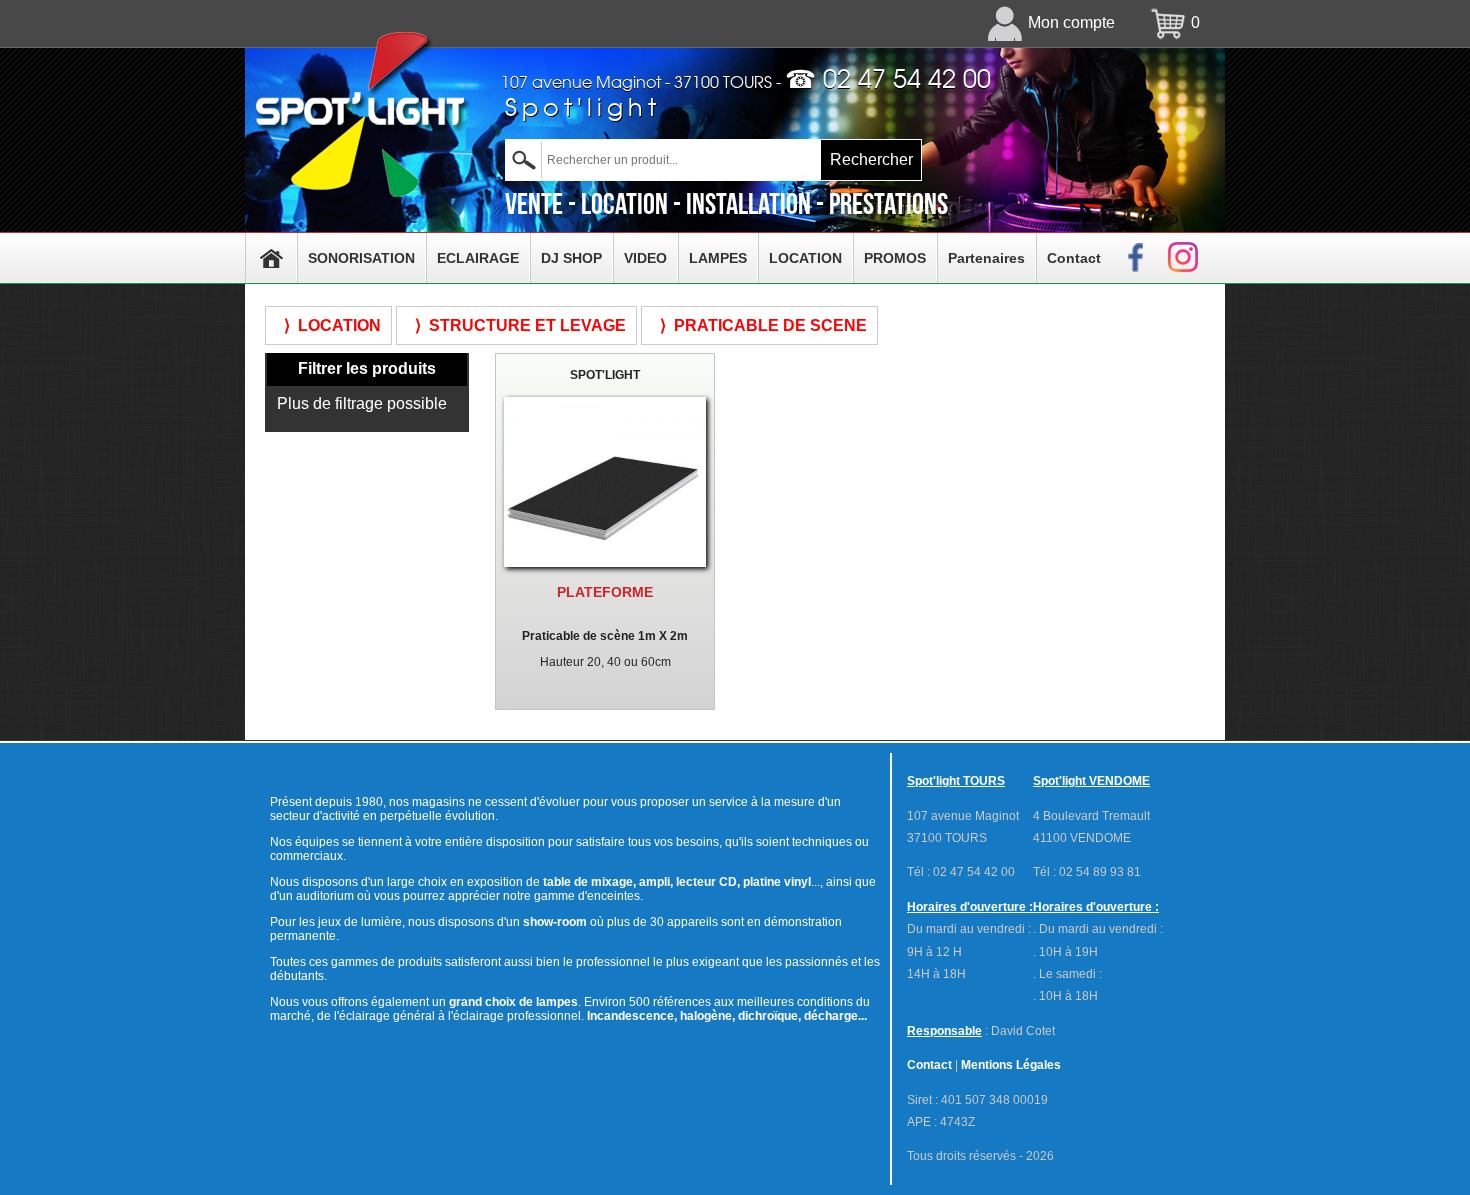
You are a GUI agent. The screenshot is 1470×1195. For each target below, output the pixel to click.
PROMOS (895, 258)
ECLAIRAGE (478, 258)
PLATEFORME (605, 592)
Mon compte (1071, 22)
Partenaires (986, 258)
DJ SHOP (571, 258)
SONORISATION (361, 258)
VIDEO (645, 258)
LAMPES (718, 258)
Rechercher (871, 159)
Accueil (271, 258)
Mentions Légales (1011, 1065)
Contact (1074, 258)
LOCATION (805, 258)
